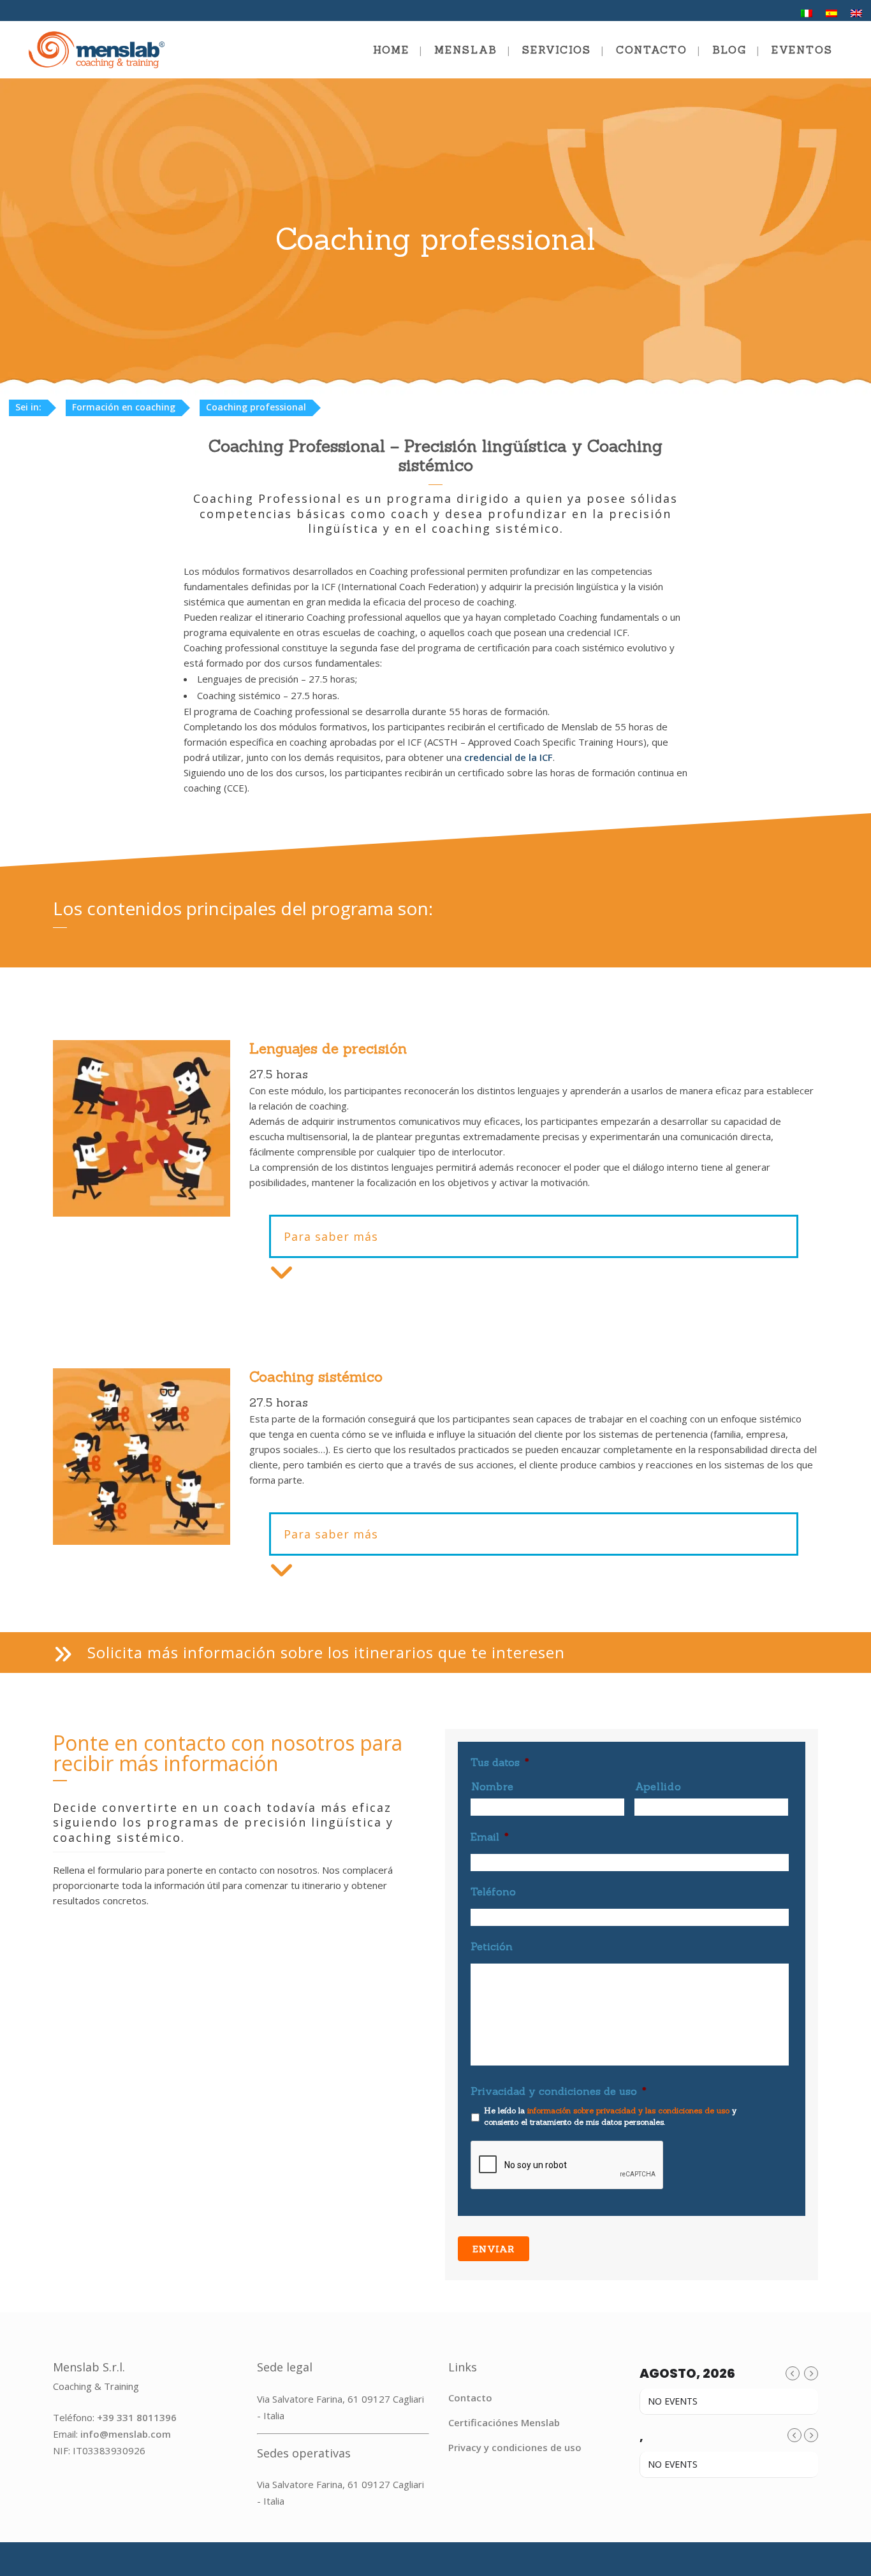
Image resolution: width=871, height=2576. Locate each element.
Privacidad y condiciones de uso (559, 2091)
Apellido (658, 1786)
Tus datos (500, 1762)
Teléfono (493, 1892)
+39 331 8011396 (137, 2417)
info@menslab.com (126, 2434)
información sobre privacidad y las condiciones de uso (628, 2110)
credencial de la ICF (509, 757)
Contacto (470, 2398)
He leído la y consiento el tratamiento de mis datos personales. (610, 2116)
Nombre (493, 1786)
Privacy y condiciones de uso (515, 2447)
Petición (492, 1946)
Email (490, 1837)
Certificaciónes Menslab (504, 2422)
